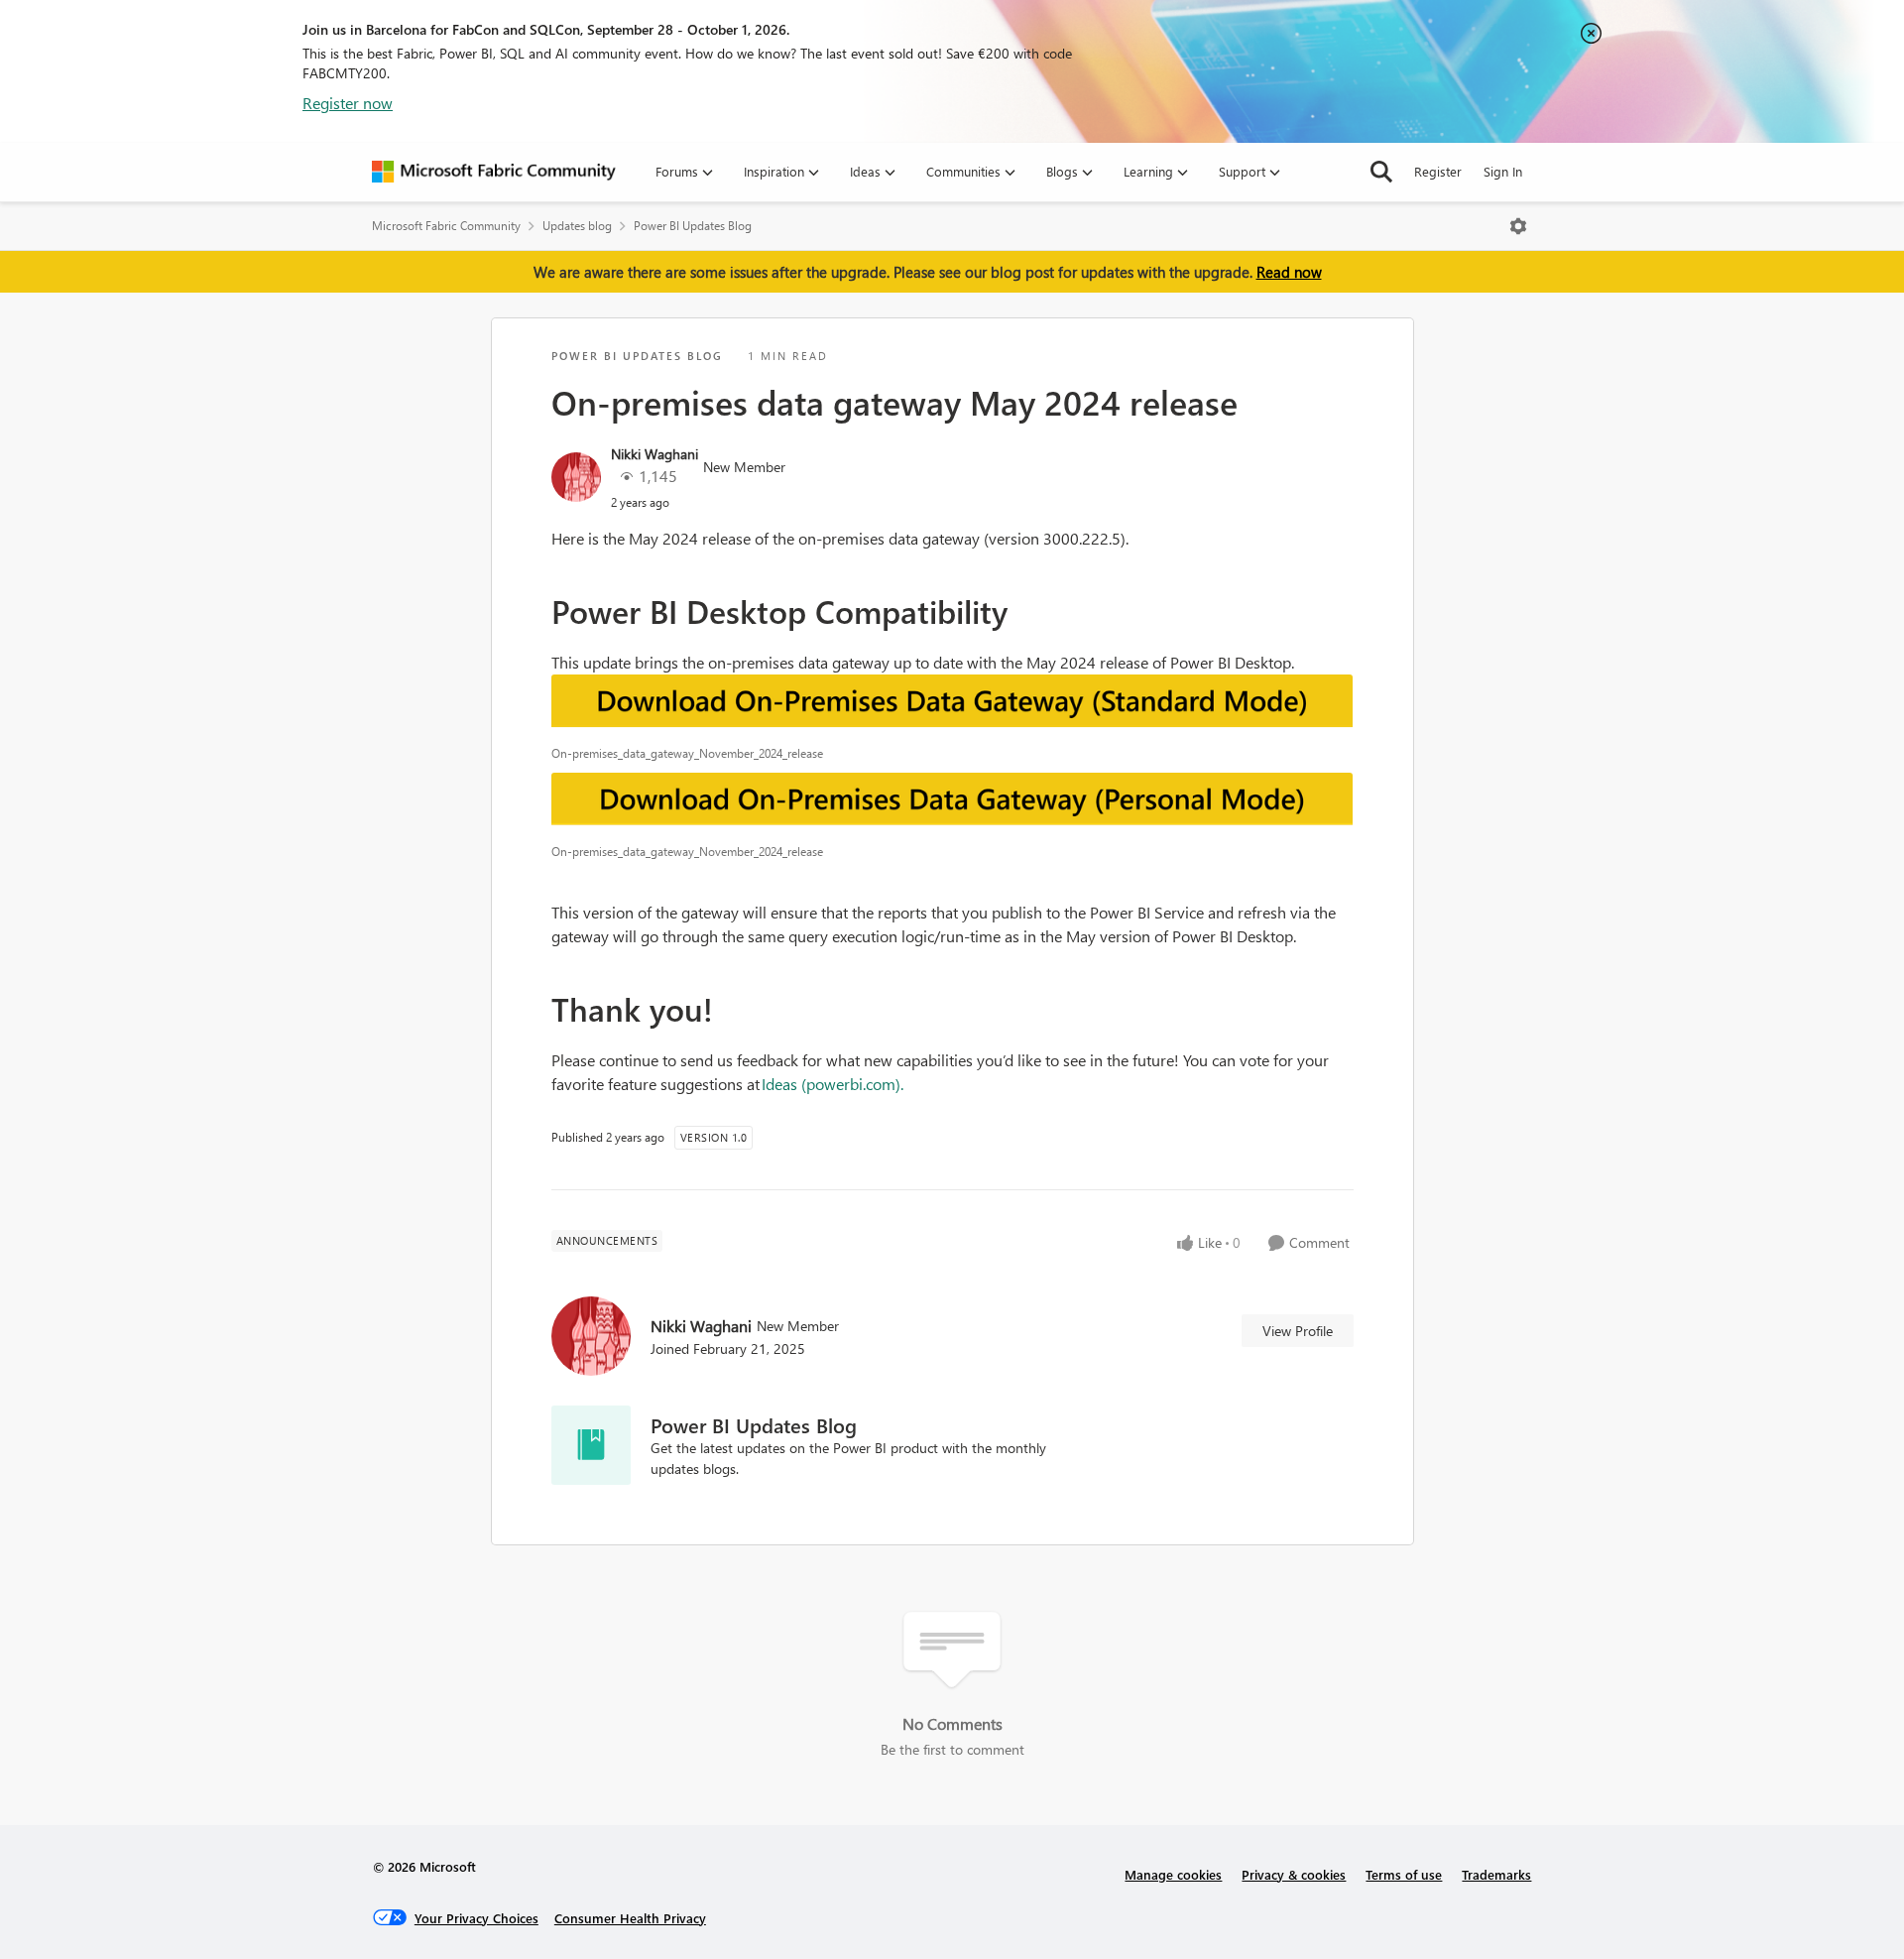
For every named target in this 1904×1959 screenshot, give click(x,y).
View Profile (1298, 1331)
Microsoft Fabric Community (446, 226)
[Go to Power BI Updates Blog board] (591, 1445)
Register (1438, 171)
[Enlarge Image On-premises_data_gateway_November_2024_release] (952, 705)
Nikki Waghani (654, 454)
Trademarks (1496, 1874)
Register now (348, 103)
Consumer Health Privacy (630, 1918)
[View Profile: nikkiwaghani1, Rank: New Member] (576, 477)
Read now (1289, 272)
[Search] (1381, 172)
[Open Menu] (1518, 226)
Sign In (1503, 171)
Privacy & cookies (1294, 1874)
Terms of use (1404, 1874)
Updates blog (577, 226)
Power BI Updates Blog (693, 226)
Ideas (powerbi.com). (833, 1084)
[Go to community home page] (494, 172)
